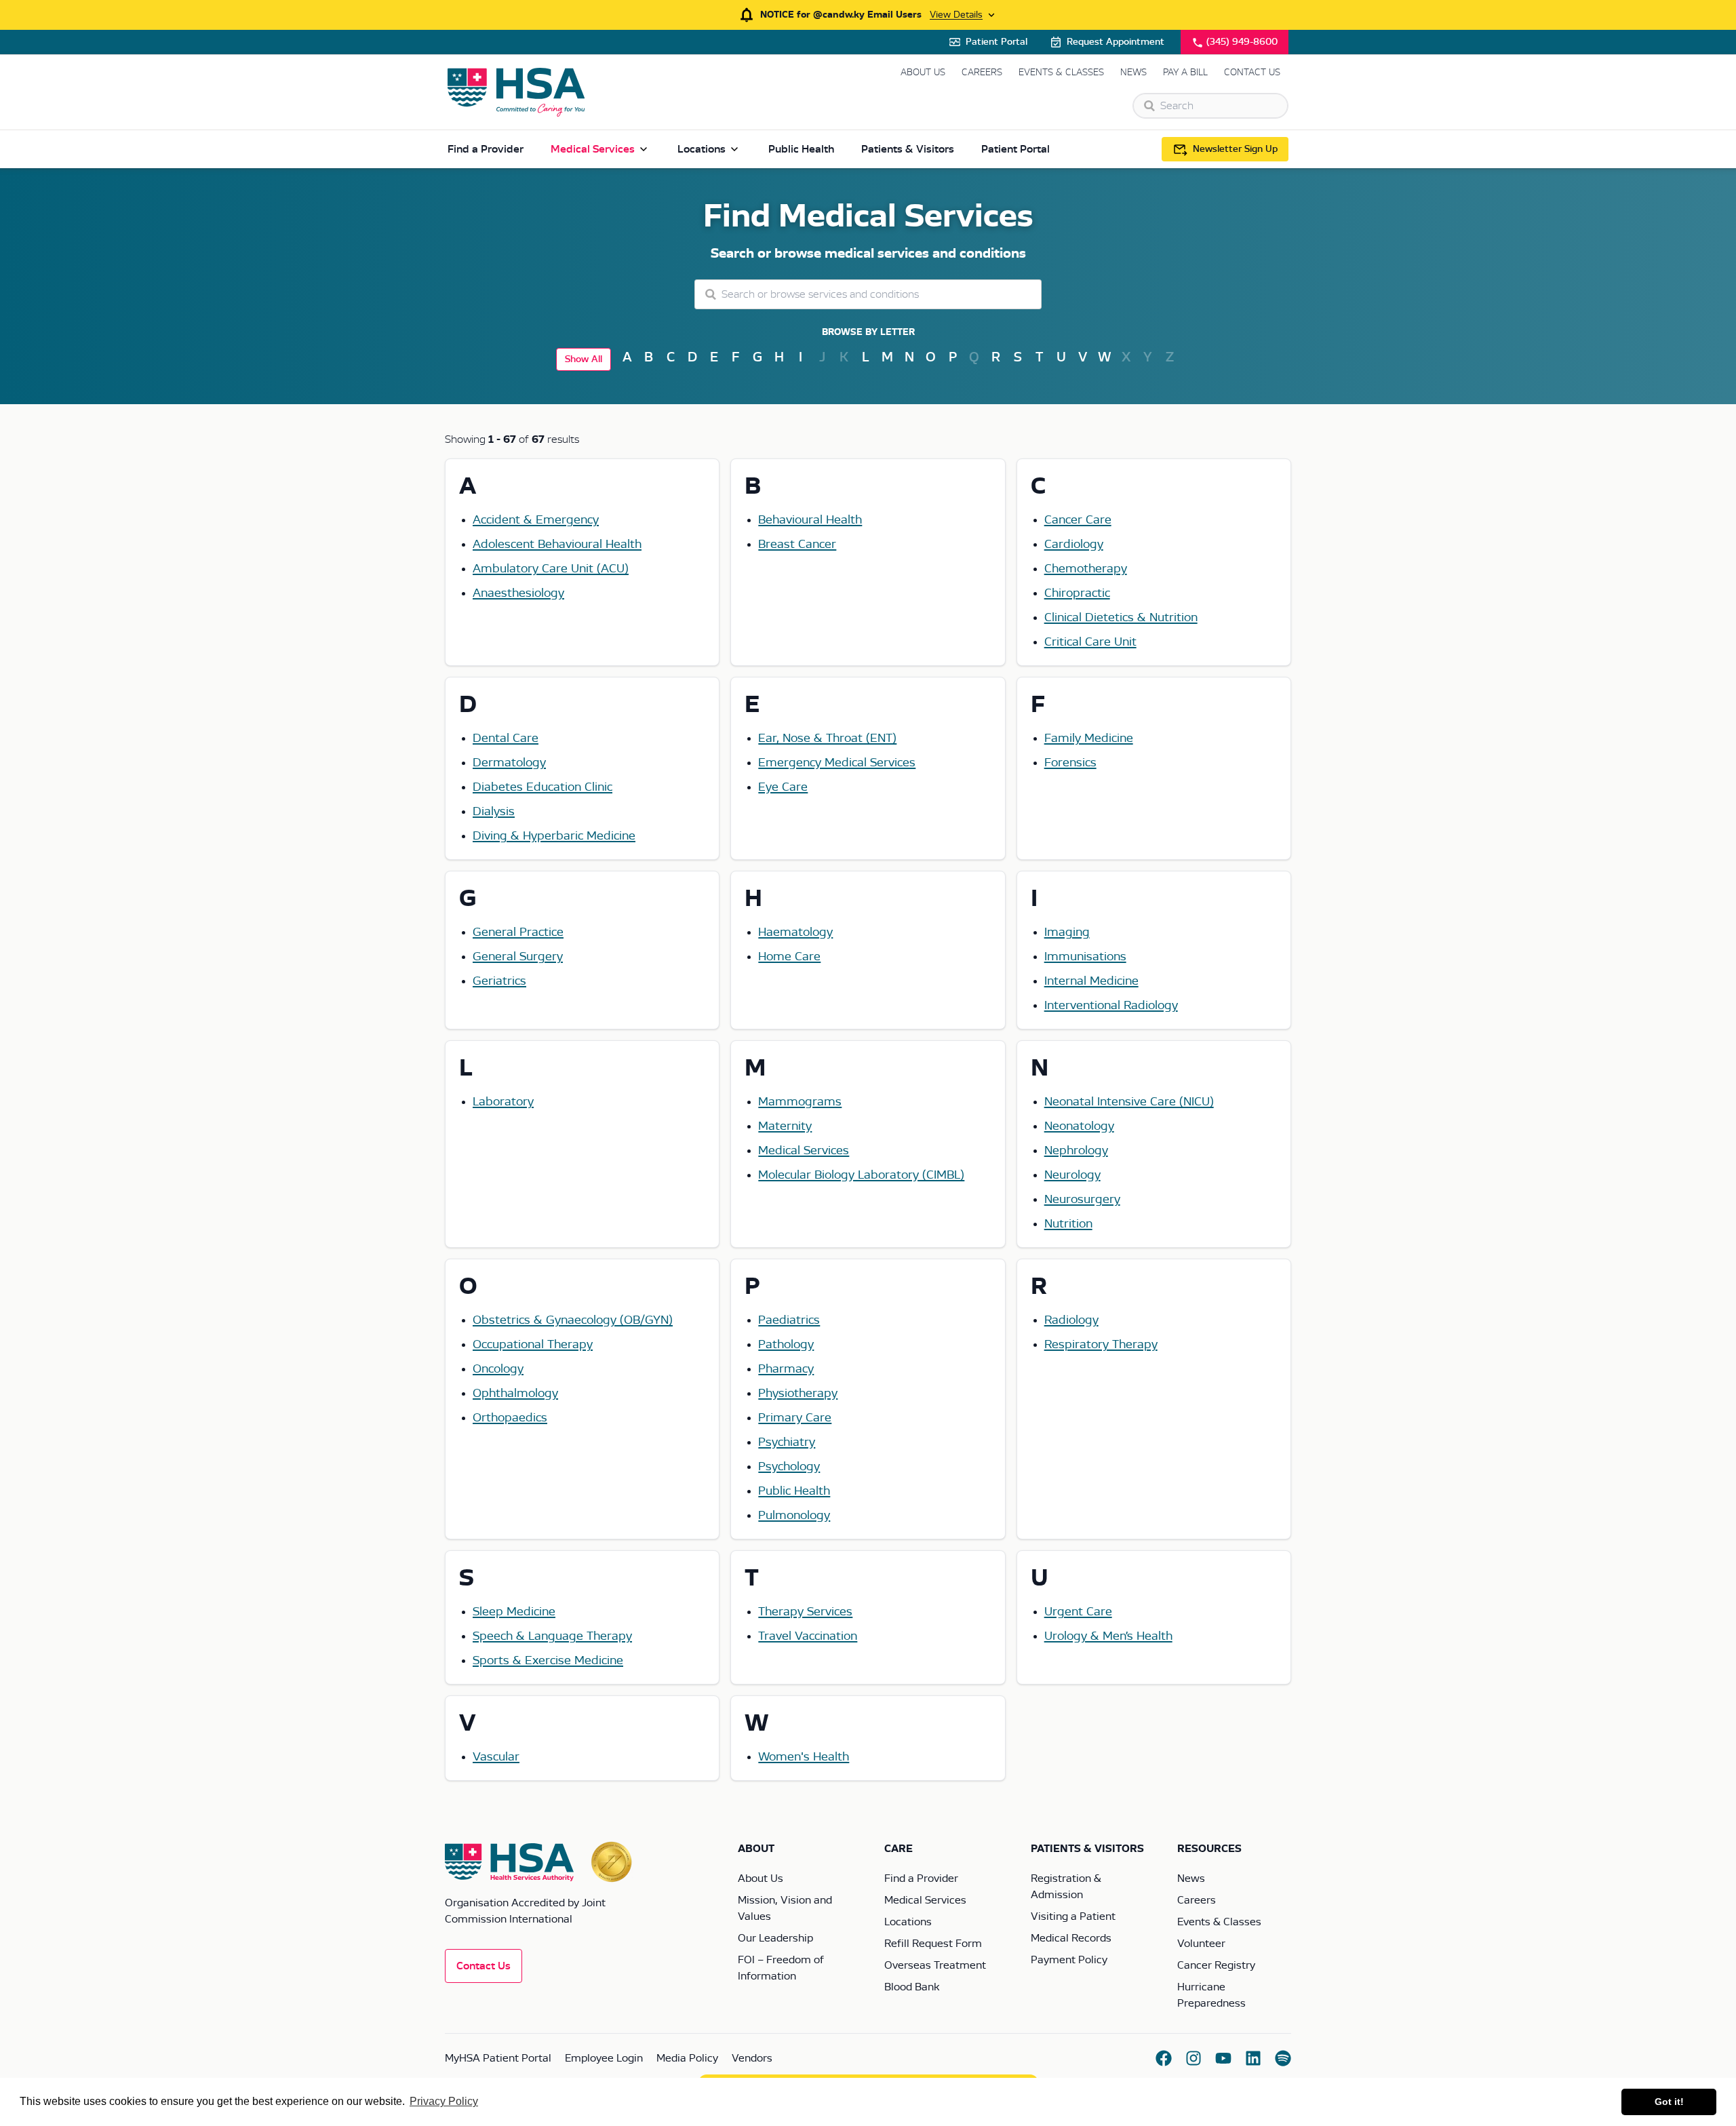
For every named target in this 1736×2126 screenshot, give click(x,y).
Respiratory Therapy (1101, 1345)
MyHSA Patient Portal (498, 2058)
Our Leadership (775, 1938)
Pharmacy (786, 1369)
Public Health (801, 149)
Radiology (1071, 1320)
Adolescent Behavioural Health (557, 545)
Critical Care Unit (1090, 642)
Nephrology (1076, 1151)
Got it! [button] (1669, 2102)
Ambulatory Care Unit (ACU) (551, 569)
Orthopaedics (510, 1418)
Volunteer (1201, 1944)
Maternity (785, 1126)
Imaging (1067, 932)
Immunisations (1085, 957)
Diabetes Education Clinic (542, 787)
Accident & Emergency (536, 520)
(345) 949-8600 (1242, 42)
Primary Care (795, 1418)
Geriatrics (499, 981)
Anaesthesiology (518, 593)
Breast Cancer (797, 545)
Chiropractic (1077, 593)
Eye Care (783, 787)
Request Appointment (1116, 42)
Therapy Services (805, 1612)
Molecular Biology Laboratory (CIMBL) (861, 1175)
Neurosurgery (1082, 1200)
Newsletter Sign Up (1235, 149)
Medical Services (593, 149)
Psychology (789, 1467)
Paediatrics (789, 1320)
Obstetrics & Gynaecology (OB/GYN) (573, 1320)
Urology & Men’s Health (1108, 1636)
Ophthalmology (515, 1394)
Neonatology (1079, 1126)
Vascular (496, 1757)
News (1133, 73)
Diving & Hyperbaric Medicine (554, 836)
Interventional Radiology (1111, 1006)
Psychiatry (787, 1442)
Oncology (498, 1369)
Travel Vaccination (808, 1636)
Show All (584, 359)
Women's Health (804, 1757)
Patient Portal (997, 42)
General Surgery (518, 957)
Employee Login (604, 2058)
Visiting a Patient (1073, 1916)
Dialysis (494, 812)
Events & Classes (1061, 73)
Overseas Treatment (935, 1965)
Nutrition (1068, 1224)
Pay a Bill (1185, 73)
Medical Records (1071, 1938)
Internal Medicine (1091, 981)
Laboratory (503, 1102)
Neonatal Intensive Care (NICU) (1129, 1102)
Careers (982, 73)
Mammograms (800, 1102)
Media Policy (687, 2058)
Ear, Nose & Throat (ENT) (827, 739)
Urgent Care (1078, 1612)
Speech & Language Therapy (552, 1636)
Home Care (789, 957)
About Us (923, 73)
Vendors (752, 2058)
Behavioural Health (810, 520)
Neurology (1072, 1175)
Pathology (786, 1345)
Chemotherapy (1086, 569)
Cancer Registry (1216, 1965)
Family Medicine (1089, 739)
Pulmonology (794, 1516)
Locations (702, 149)
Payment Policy (1069, 1960)
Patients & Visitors (908, 149)
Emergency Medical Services (837, 763)
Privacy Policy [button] (444, 2101)
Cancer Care (1078, 520)
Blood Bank (912, 1987)
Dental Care (506, 739)
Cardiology (1074, 545)
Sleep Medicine (514, 1612)
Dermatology (509, 763)
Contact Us (1252, 73)
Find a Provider (486, 149)
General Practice (518, 932)
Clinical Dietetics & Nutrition (1121, 618)
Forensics (1070, 763)
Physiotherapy (798, 1394)
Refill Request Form (933, 1944)
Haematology (795, 932)
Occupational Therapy (533, 1345)
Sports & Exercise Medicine (548, 1661)
